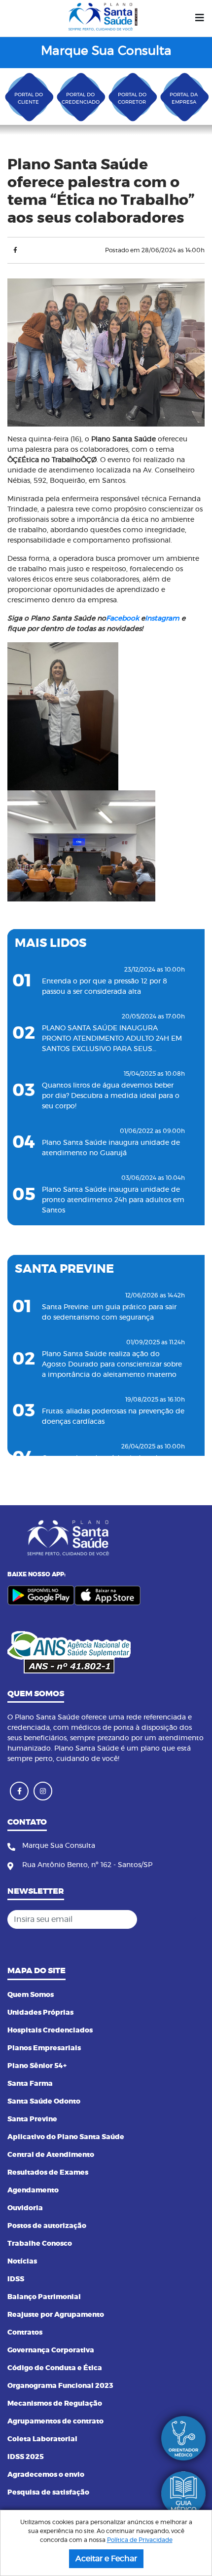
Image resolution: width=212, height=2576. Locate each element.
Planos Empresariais (44, 2048)
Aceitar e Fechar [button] (106, 2559)
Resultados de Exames (48, 2173)
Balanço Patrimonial (44, 2297)
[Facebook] (15, 250)
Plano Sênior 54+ (37, 2066)
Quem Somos (31, 1995)
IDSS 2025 (26, 2457)
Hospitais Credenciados (50, 2030)
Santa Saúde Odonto (44, 2102)
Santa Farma (30, 2084)
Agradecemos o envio (46, 2475)
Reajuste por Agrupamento (56, 2315)
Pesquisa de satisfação (48, 2493)
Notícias (22, 2262)
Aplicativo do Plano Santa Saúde (66, 2137)
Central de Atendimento (51, 2155)
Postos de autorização (47, 2226)
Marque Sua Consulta (106, 51)
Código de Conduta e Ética (55, 2368)
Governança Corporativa (51, 2350)
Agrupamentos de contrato (55, 2421)
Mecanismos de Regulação (55, 2404)
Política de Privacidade (140, 2540)
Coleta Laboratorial (42, 2439)
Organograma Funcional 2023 (60, 2386)
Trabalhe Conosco (40, 2244)
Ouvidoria (25, 2208)
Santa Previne (32, 2119)
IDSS (16, 2279)
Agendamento (33, 2190)
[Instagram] (43, 1791)
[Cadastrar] (194, 1919)
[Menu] (200, 18)
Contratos (25, 2333)
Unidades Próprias (40, 2013)
